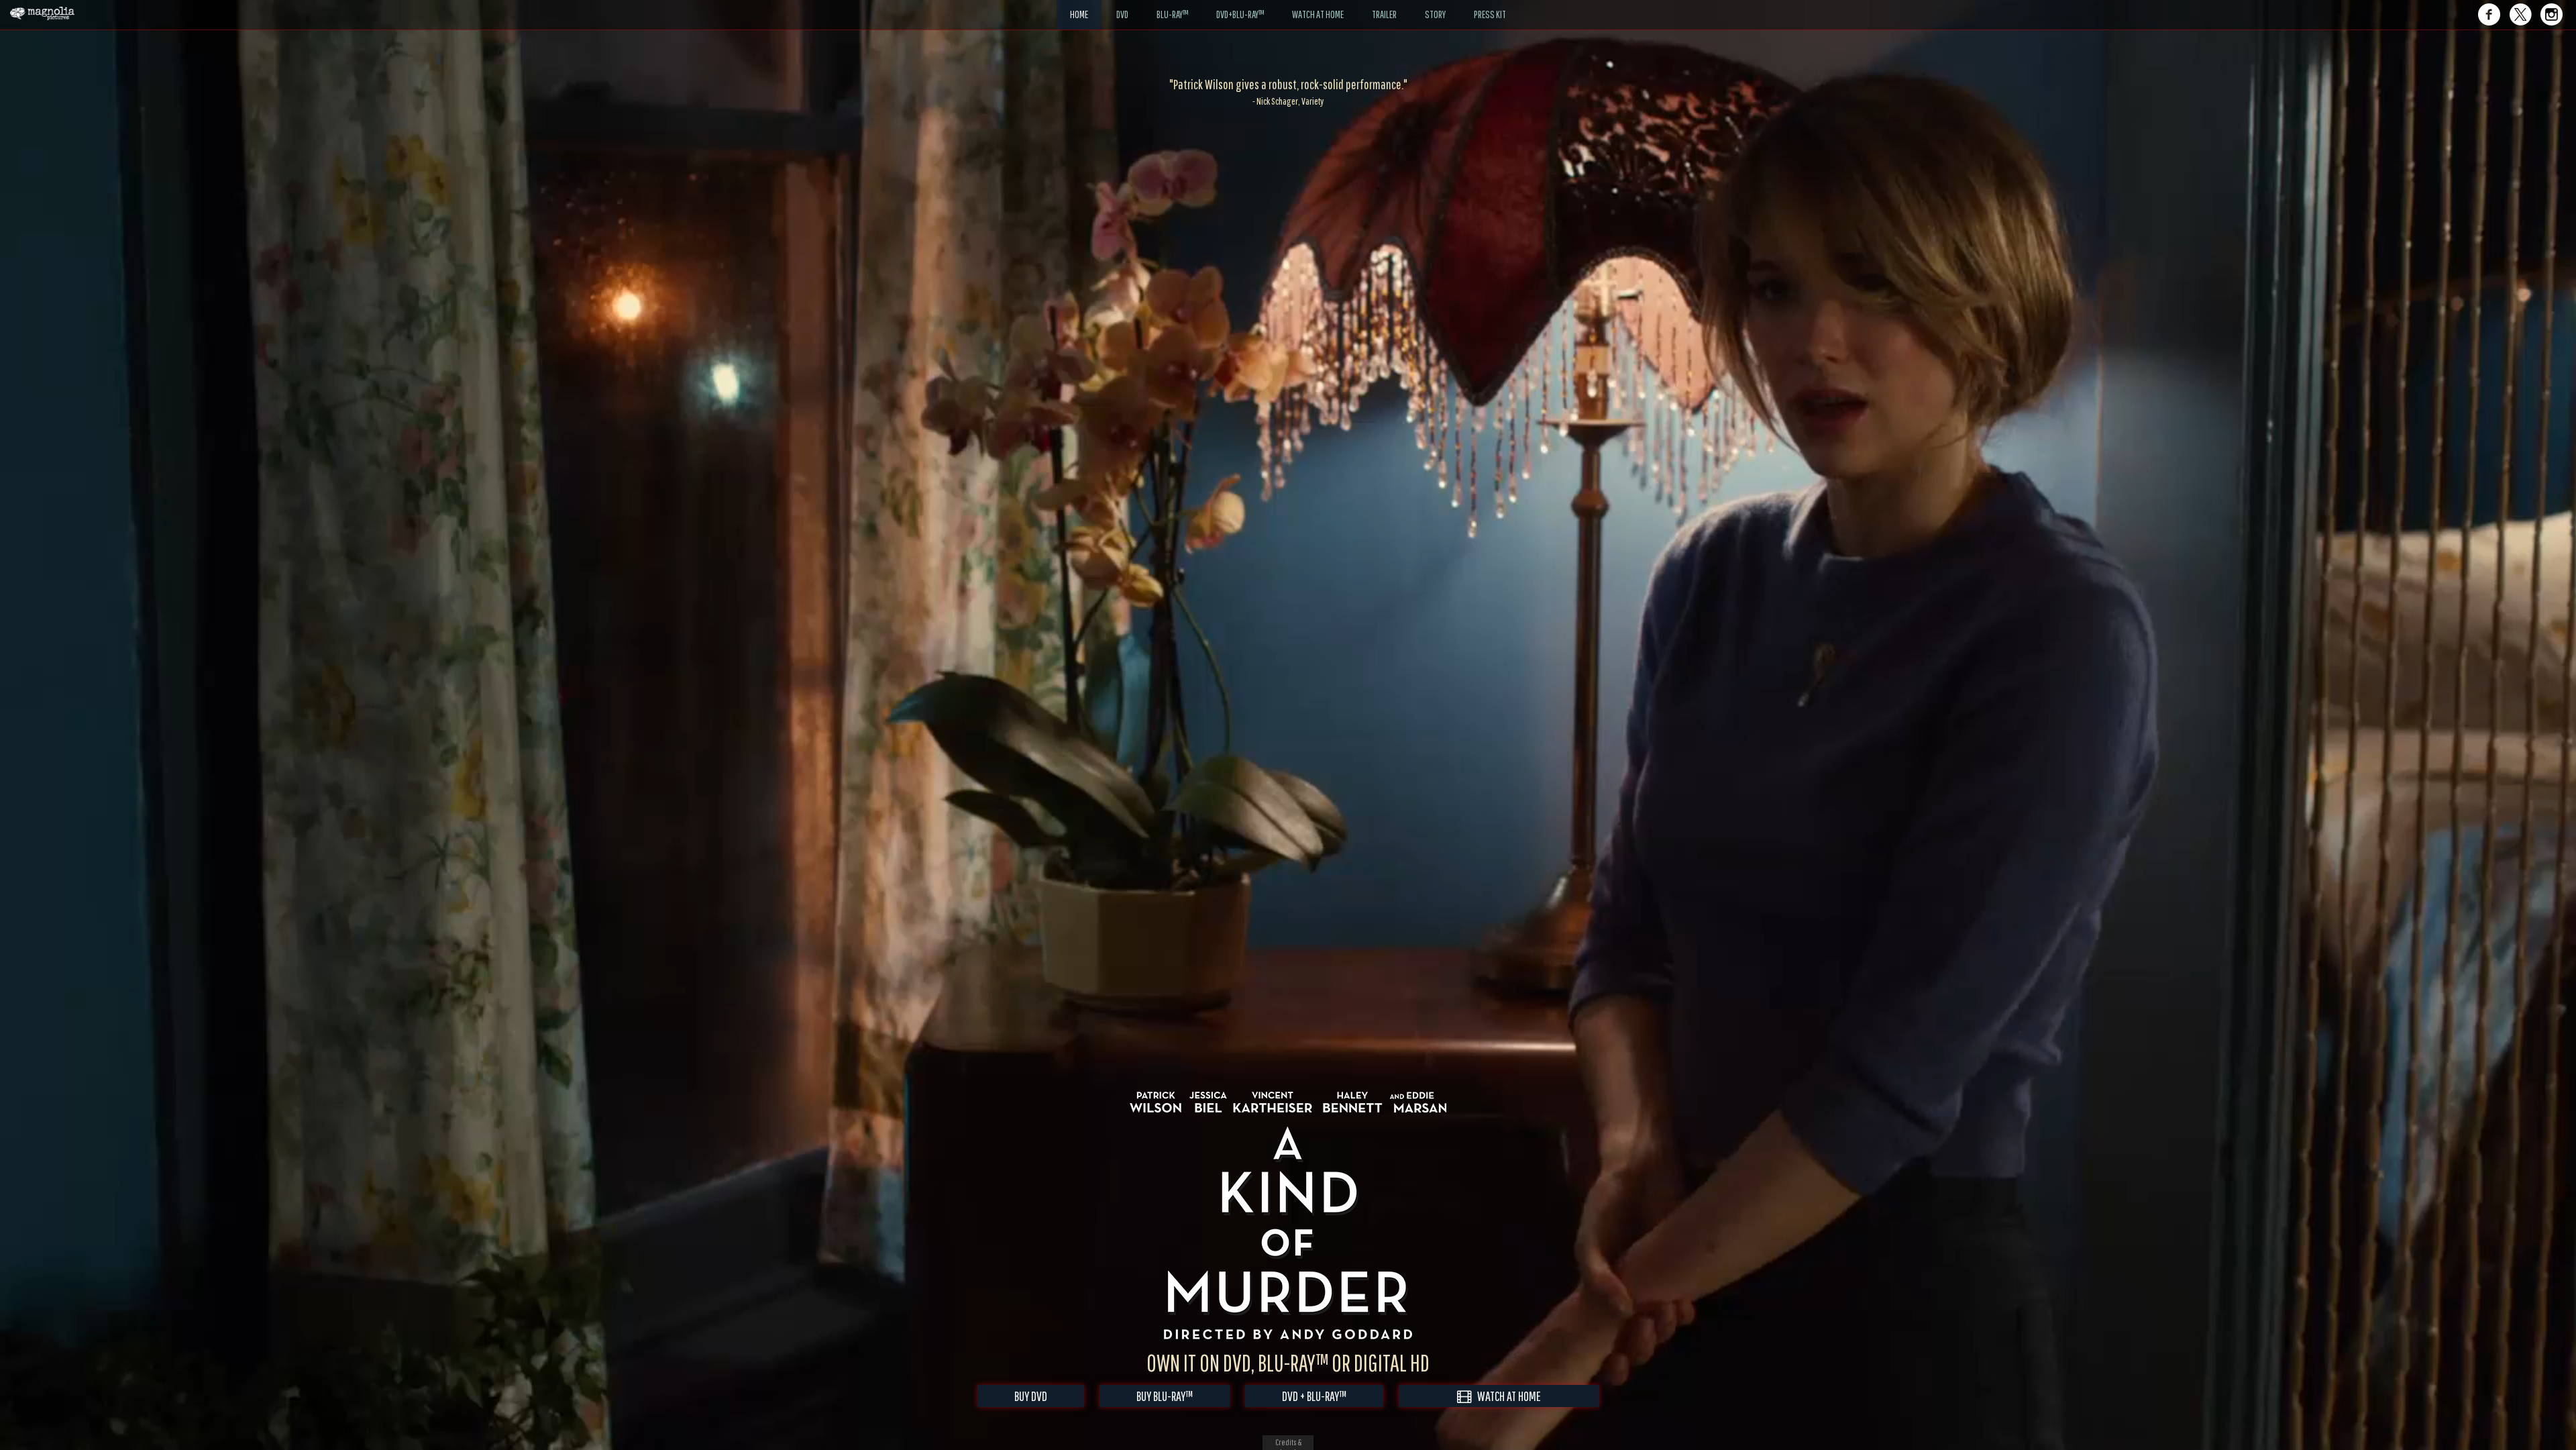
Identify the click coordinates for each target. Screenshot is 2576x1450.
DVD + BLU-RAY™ (1314, 1396)
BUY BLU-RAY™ (1165, 1396)
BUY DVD (1031, 1396)
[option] (1288, 92)
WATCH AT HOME (1506, 1396)
